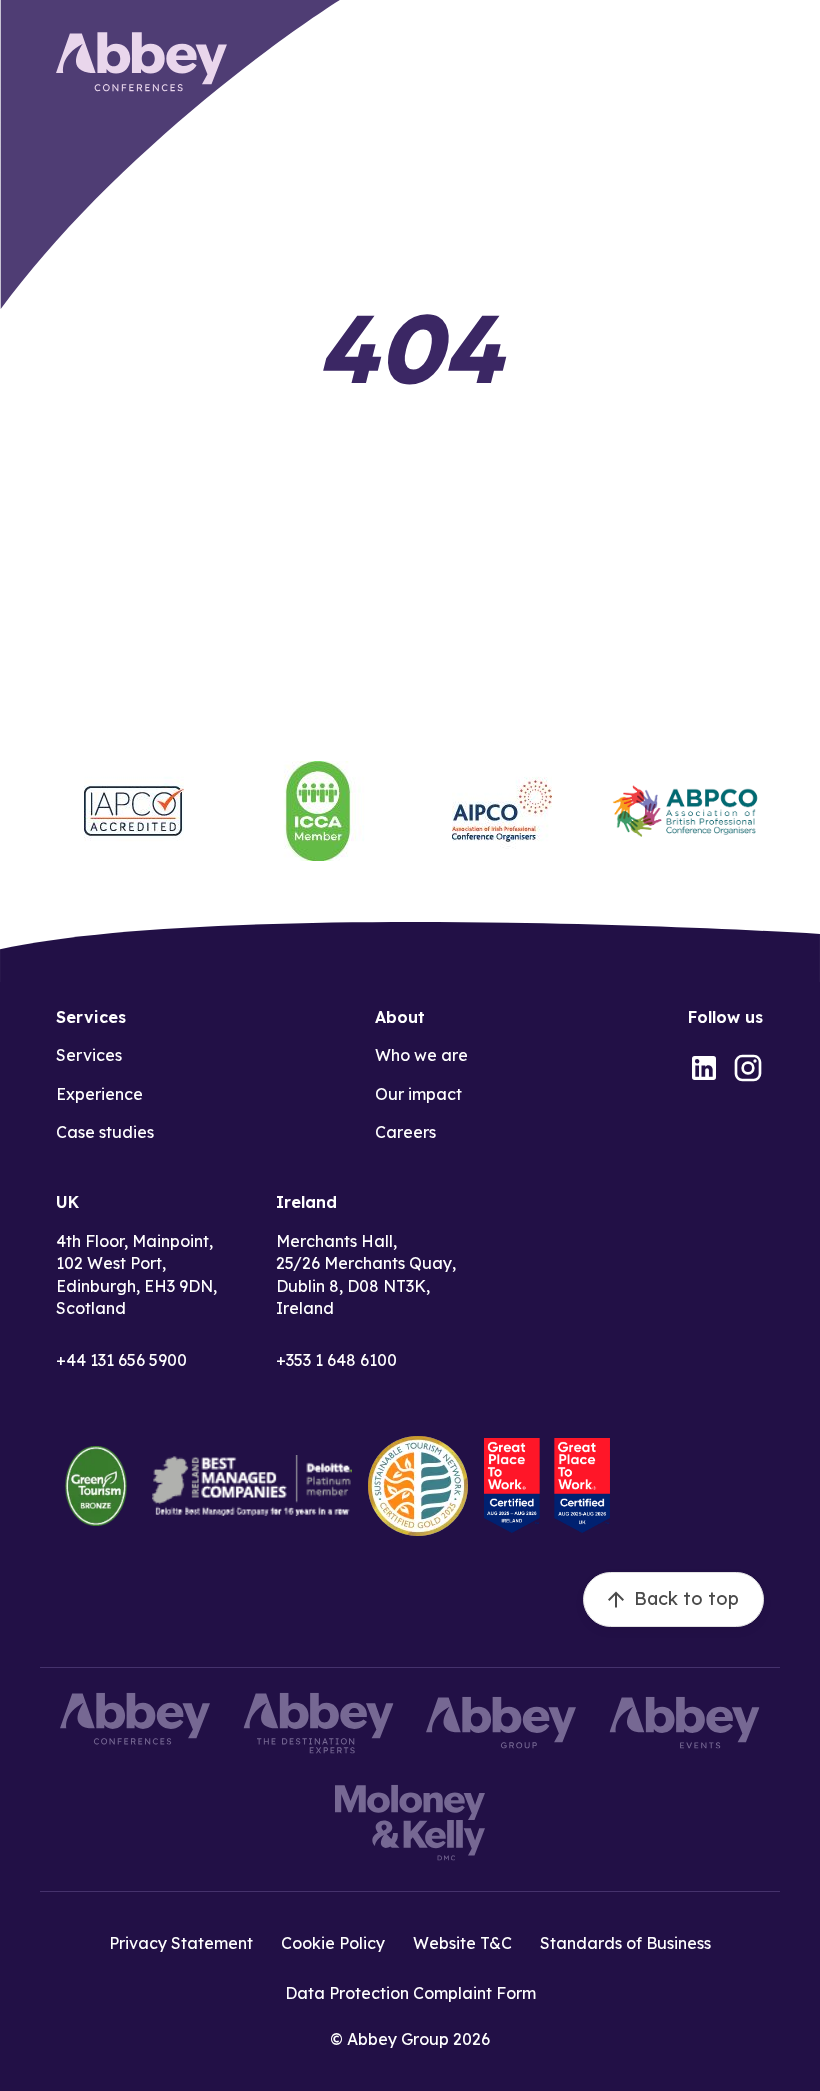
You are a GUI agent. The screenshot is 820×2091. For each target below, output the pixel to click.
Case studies (105, 1132)
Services (89, 1055)
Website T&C (462, 1943)
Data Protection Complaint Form (410, 1993)
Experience (99, 1094)
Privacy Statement (181, 1943)
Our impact (418, 1094)
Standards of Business (625, 1943)
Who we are (421, 1055)
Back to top (686, 1598)
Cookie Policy (333, 1943)
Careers (405, 1132)
